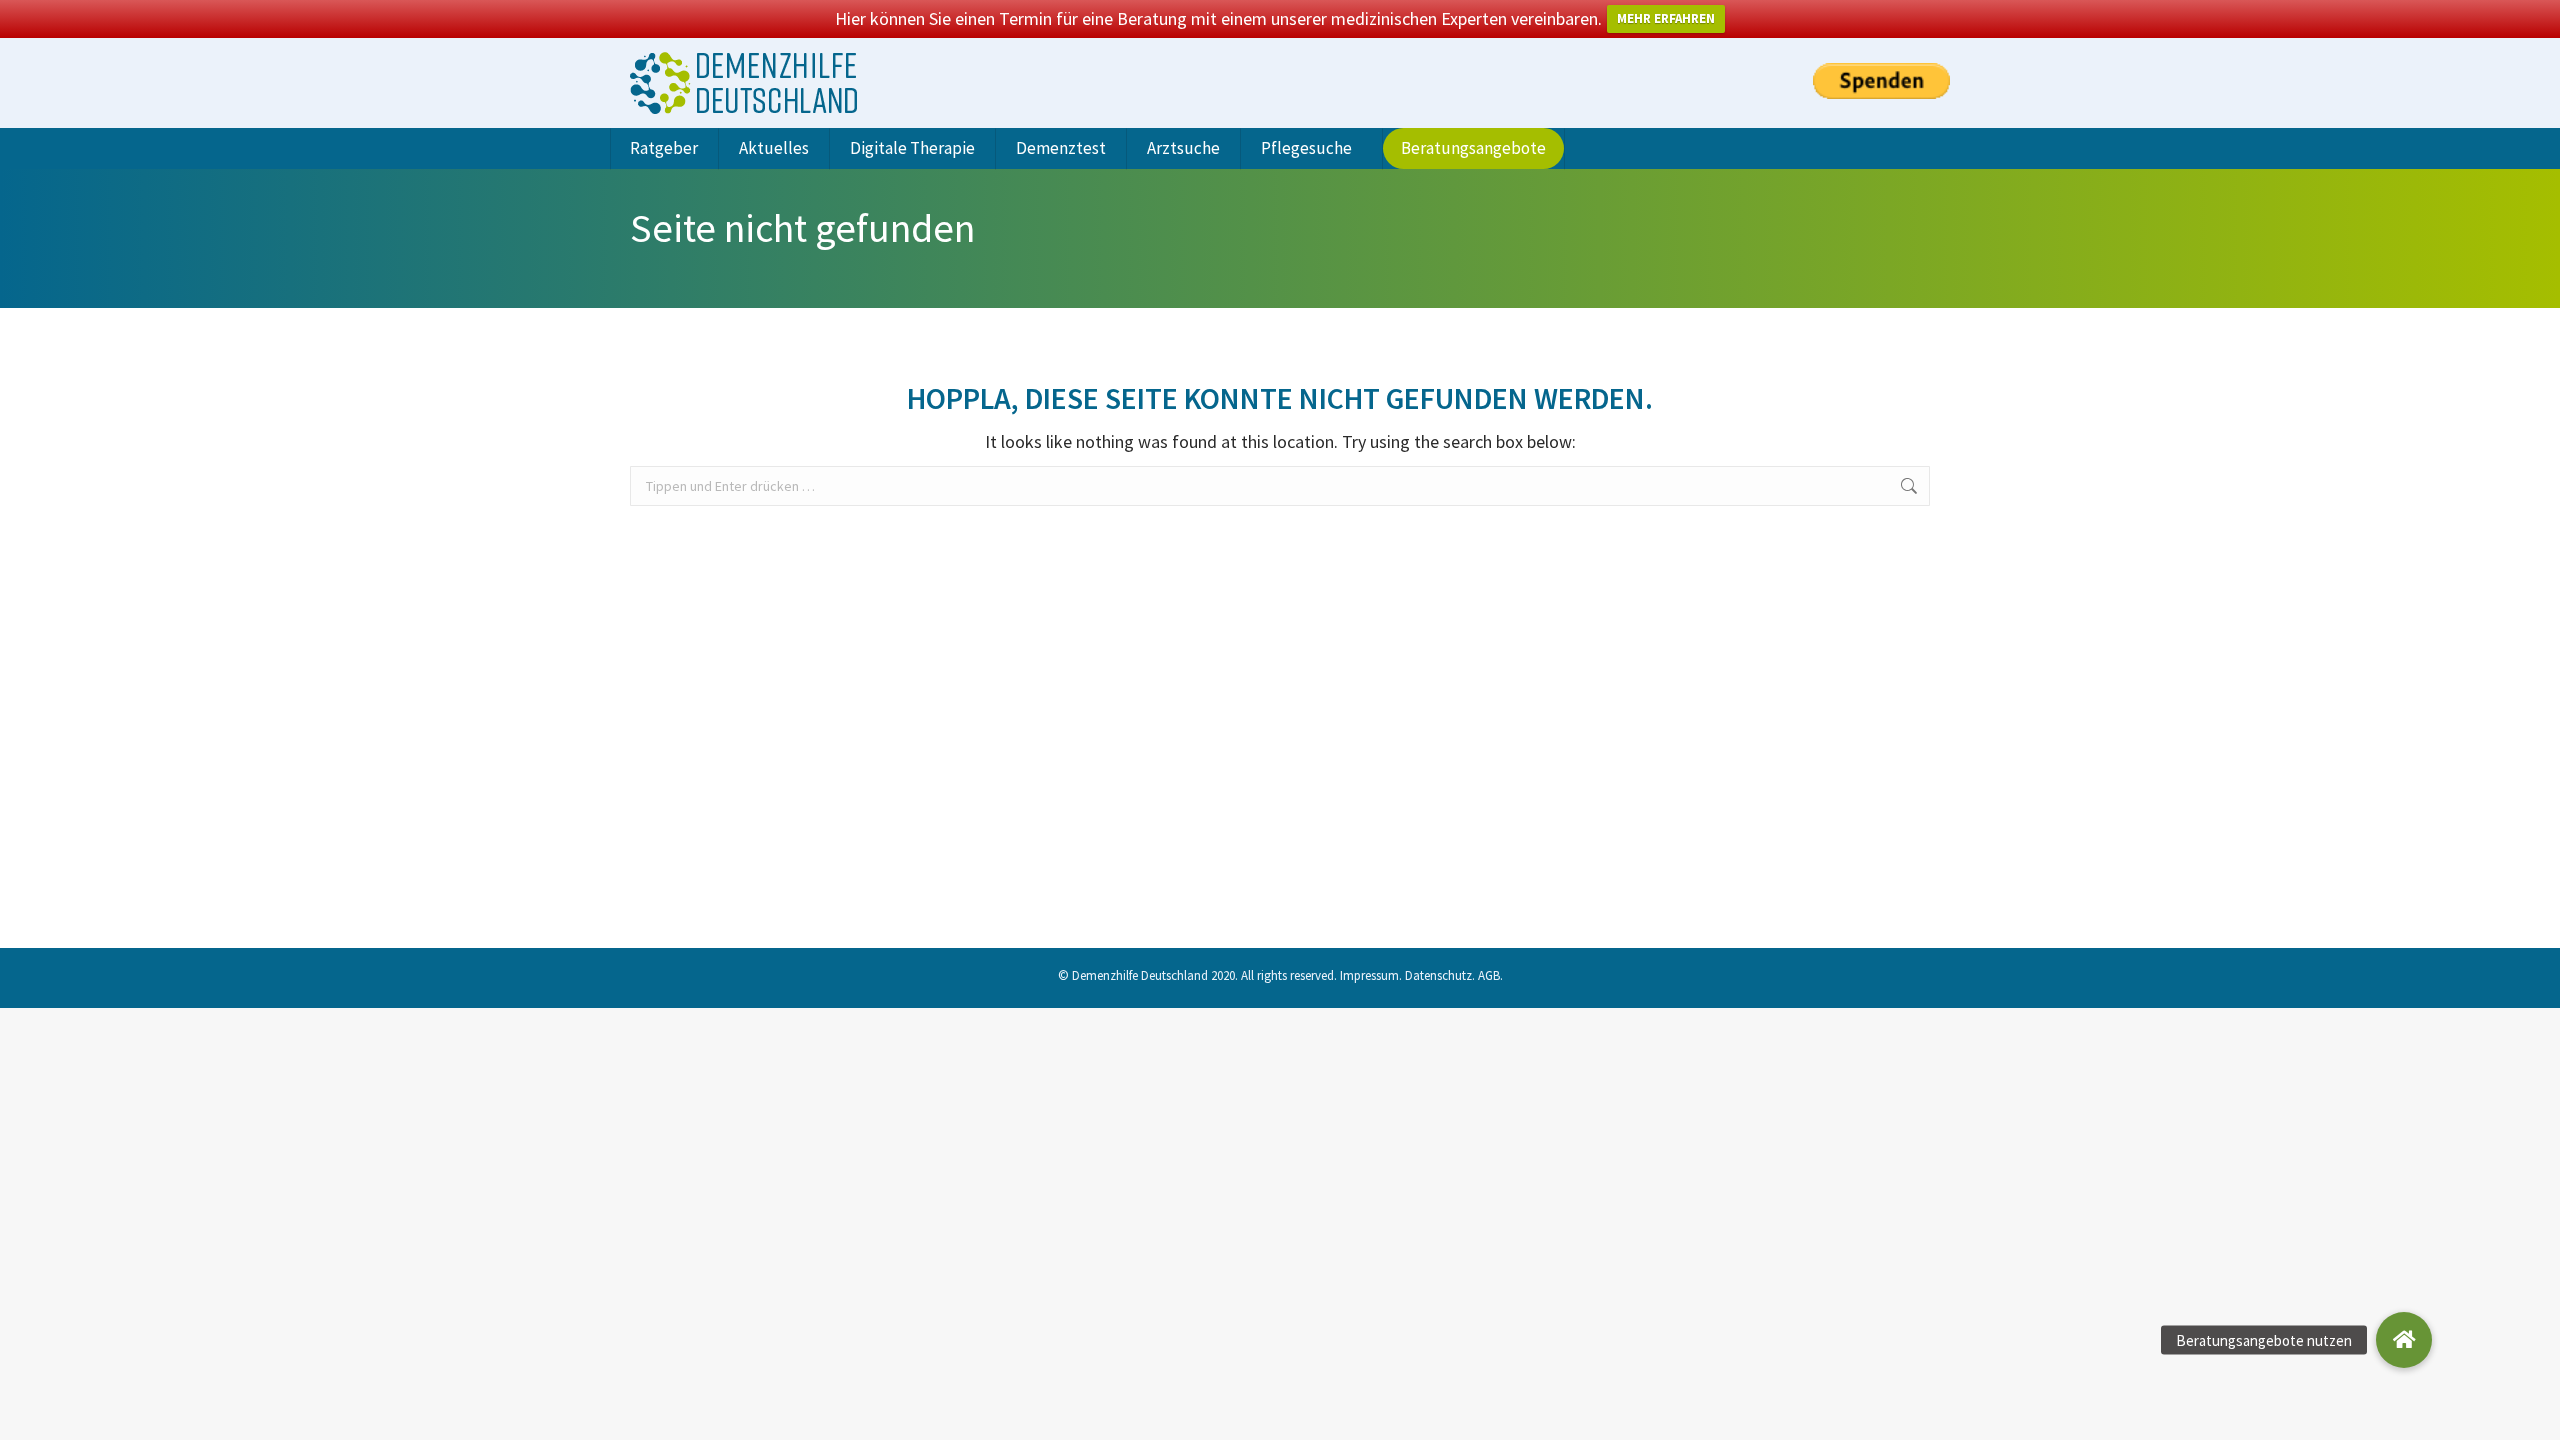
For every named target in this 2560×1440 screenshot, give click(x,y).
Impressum (1369, 975)
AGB (1489, 975)
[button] (2404, 1340)
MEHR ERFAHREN (1666, 18)
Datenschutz (1438, 975)
